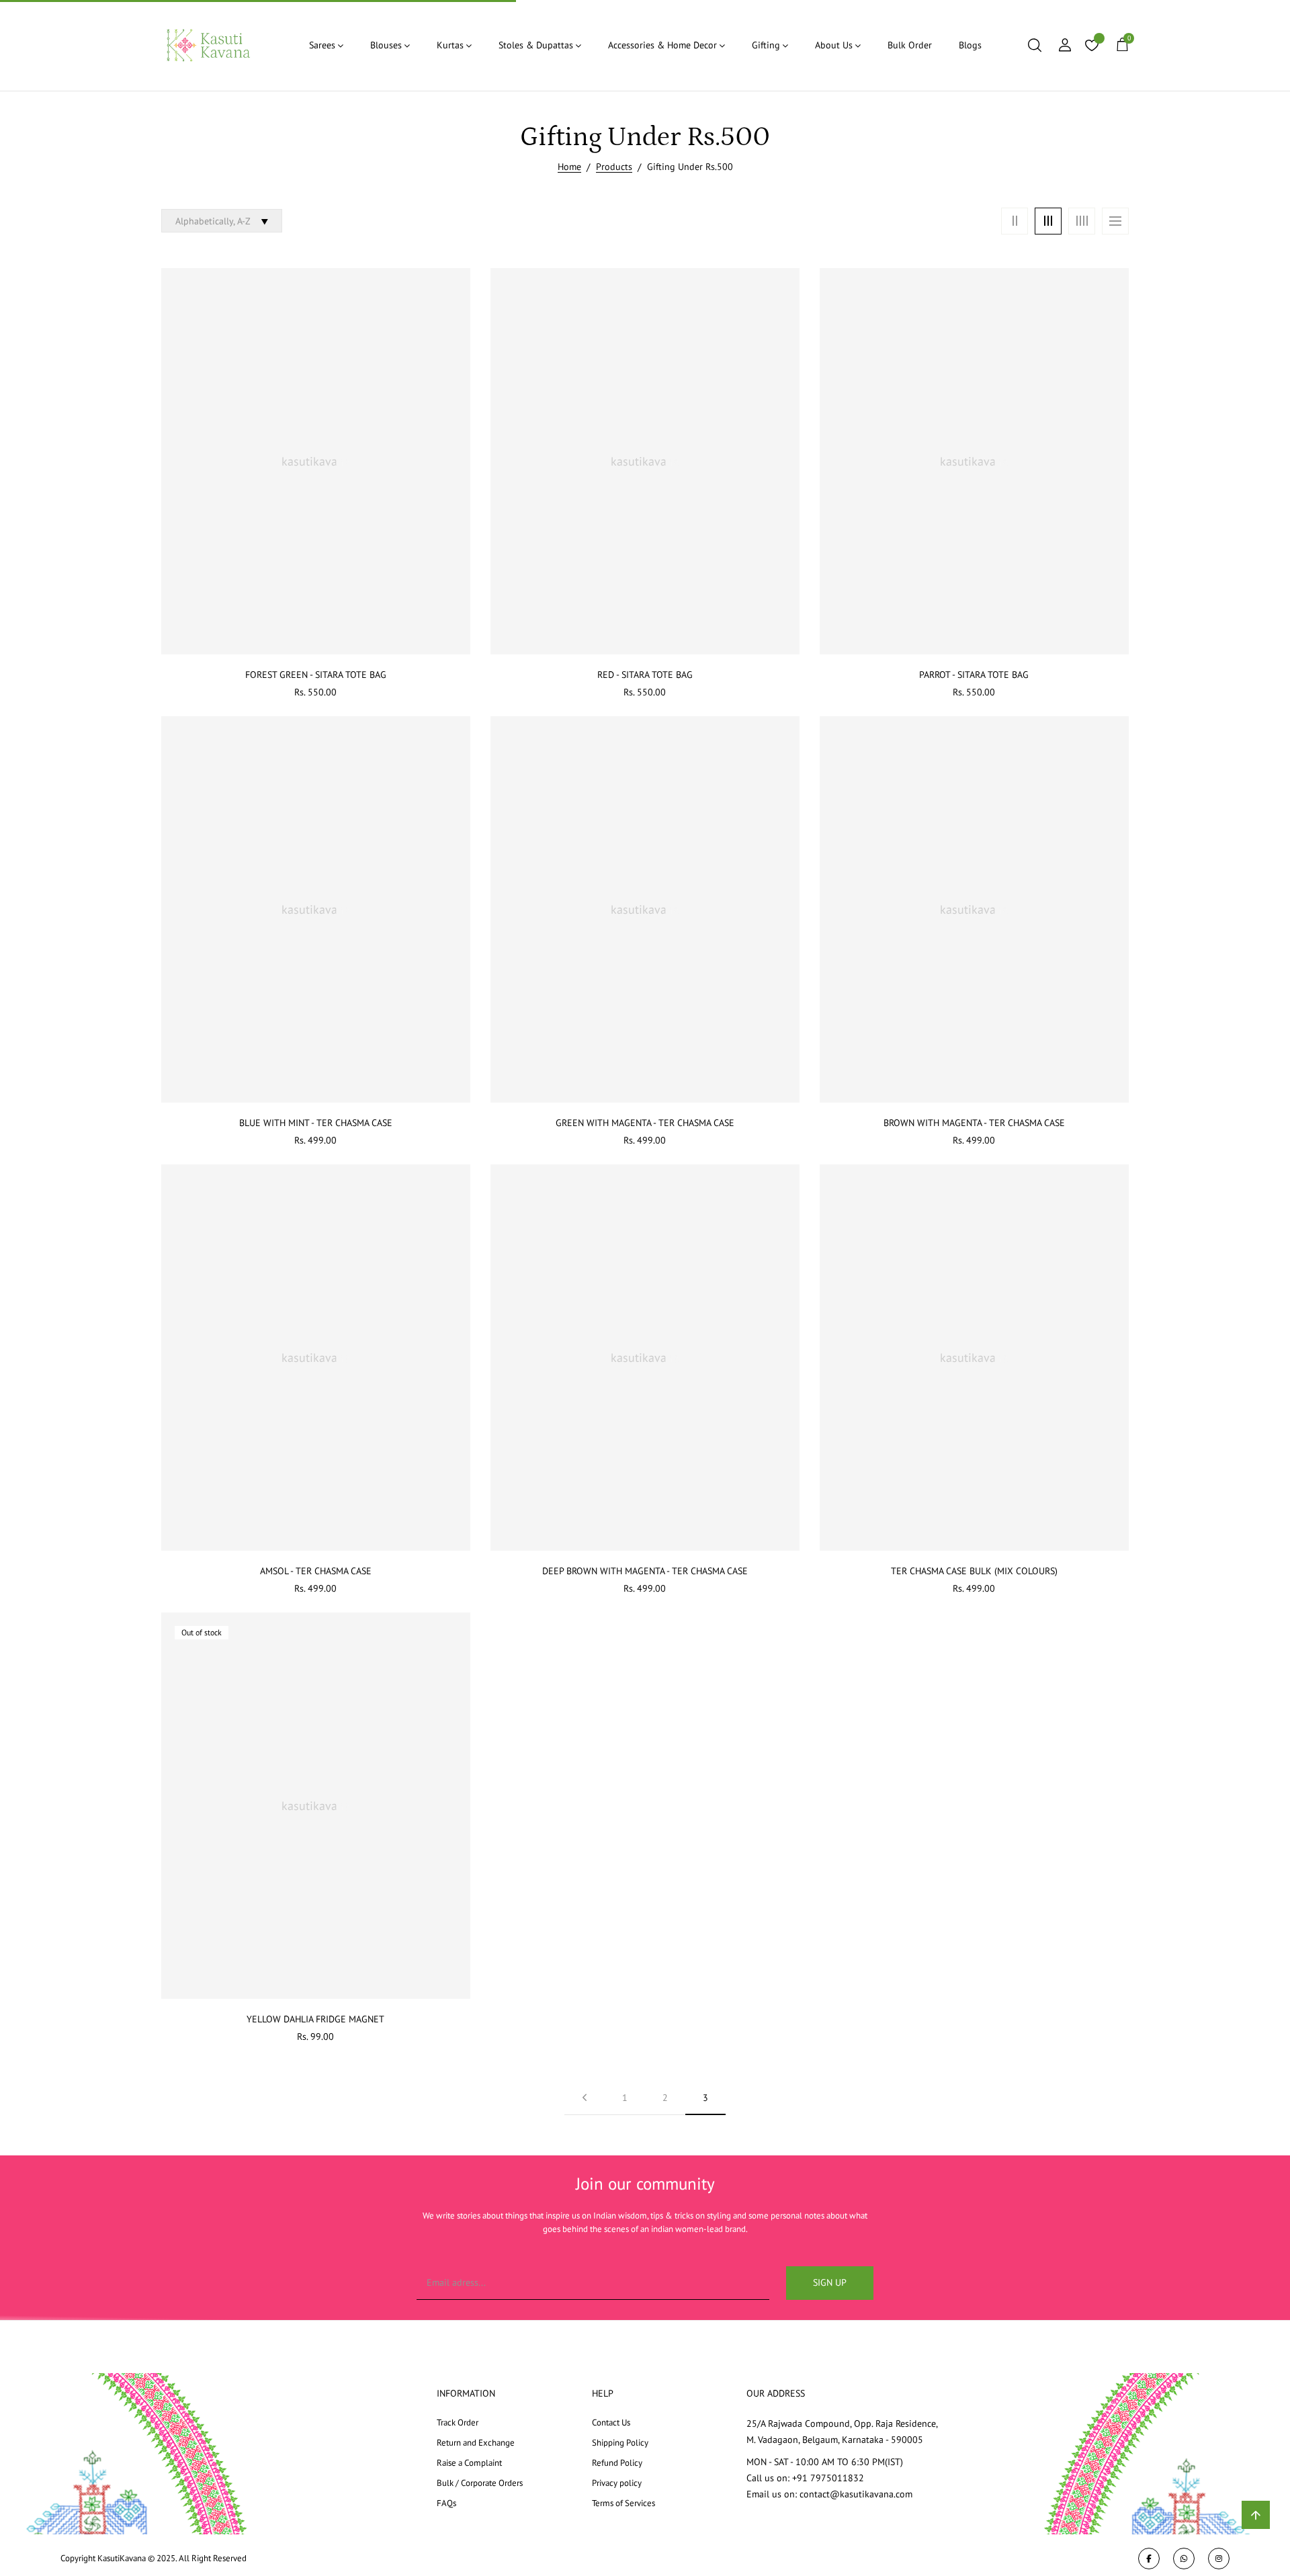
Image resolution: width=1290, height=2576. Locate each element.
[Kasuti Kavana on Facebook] (1149, 2559)
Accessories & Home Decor (662, 45)
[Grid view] (1015, 221)
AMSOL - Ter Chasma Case (316, 1571)
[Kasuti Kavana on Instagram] (1219, 2559)
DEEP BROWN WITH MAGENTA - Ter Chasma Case (645, 1571)
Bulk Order (910, 45)
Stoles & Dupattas (536, 45)
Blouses (386, 45)
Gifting (766, 45)
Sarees (322, 45)
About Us (834, 45)
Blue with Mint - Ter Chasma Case (316, 1123)
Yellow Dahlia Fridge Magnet (315, 2019)
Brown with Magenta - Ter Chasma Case (974, 1123)
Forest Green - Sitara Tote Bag (316, 675)
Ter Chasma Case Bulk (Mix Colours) (974, 1571)
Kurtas (450, 45)
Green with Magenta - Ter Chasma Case (645, 1123)
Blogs (970, 45)
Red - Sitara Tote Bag (645, 675)
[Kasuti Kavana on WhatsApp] (1184, 2559)
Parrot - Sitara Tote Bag (974, 675)
